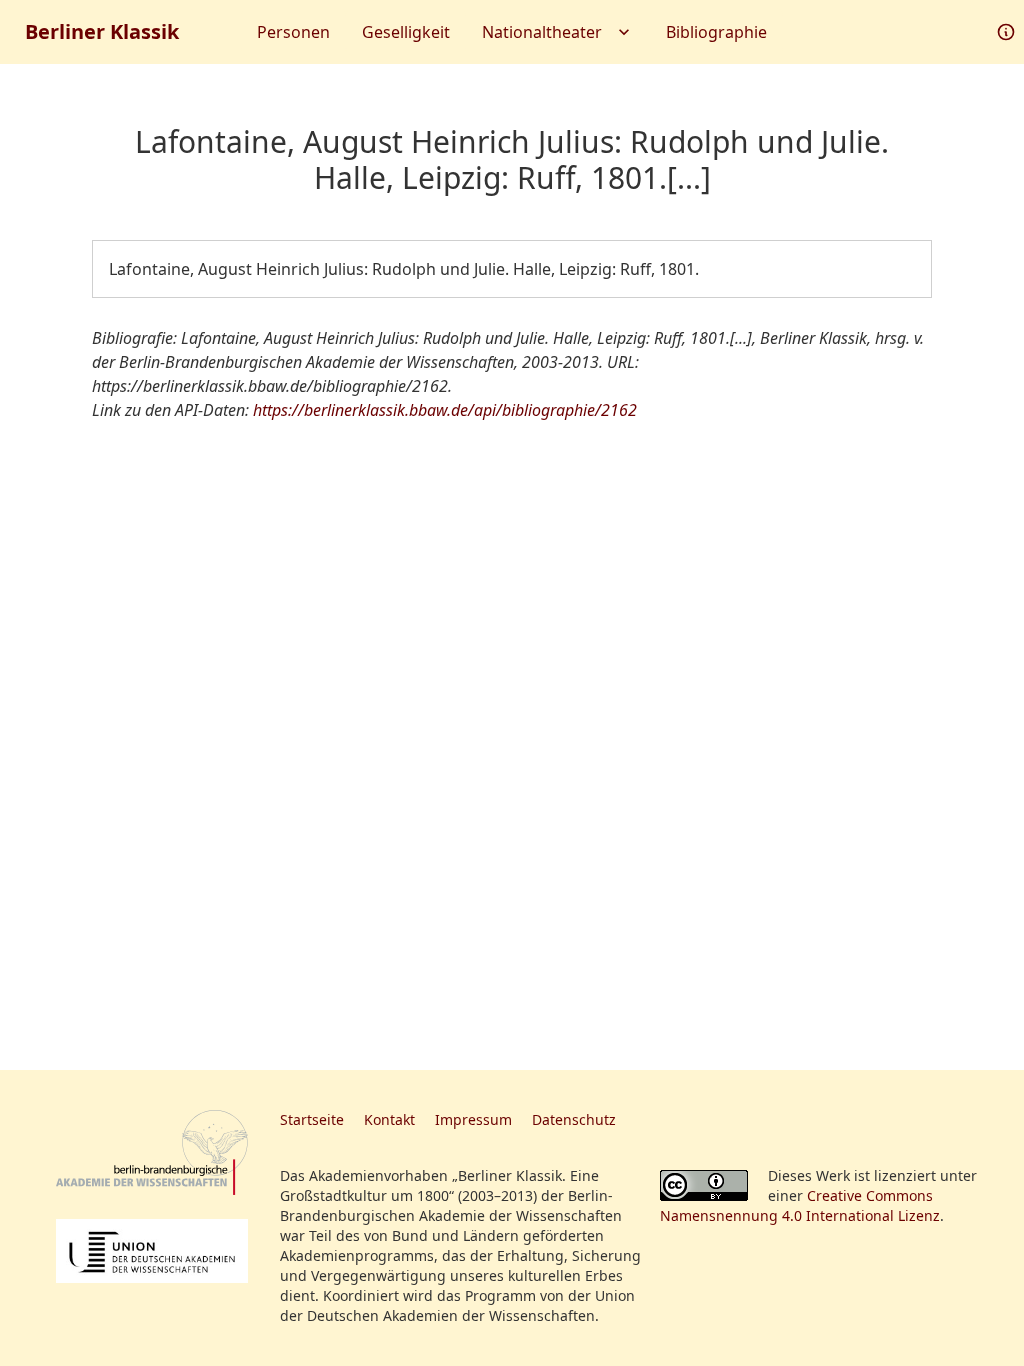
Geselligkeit (406, 32)
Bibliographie (716, 32)
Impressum (473, 1119)
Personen (293, 32)
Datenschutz (574, 1119)
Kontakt (389, 1119)
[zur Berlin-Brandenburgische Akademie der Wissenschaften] (152, 1152)
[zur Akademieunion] (152, 1251)
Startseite (312, 1119)
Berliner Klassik (102, 31)
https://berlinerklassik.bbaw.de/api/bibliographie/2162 (445, 410)
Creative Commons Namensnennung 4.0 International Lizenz (800, 1205)
